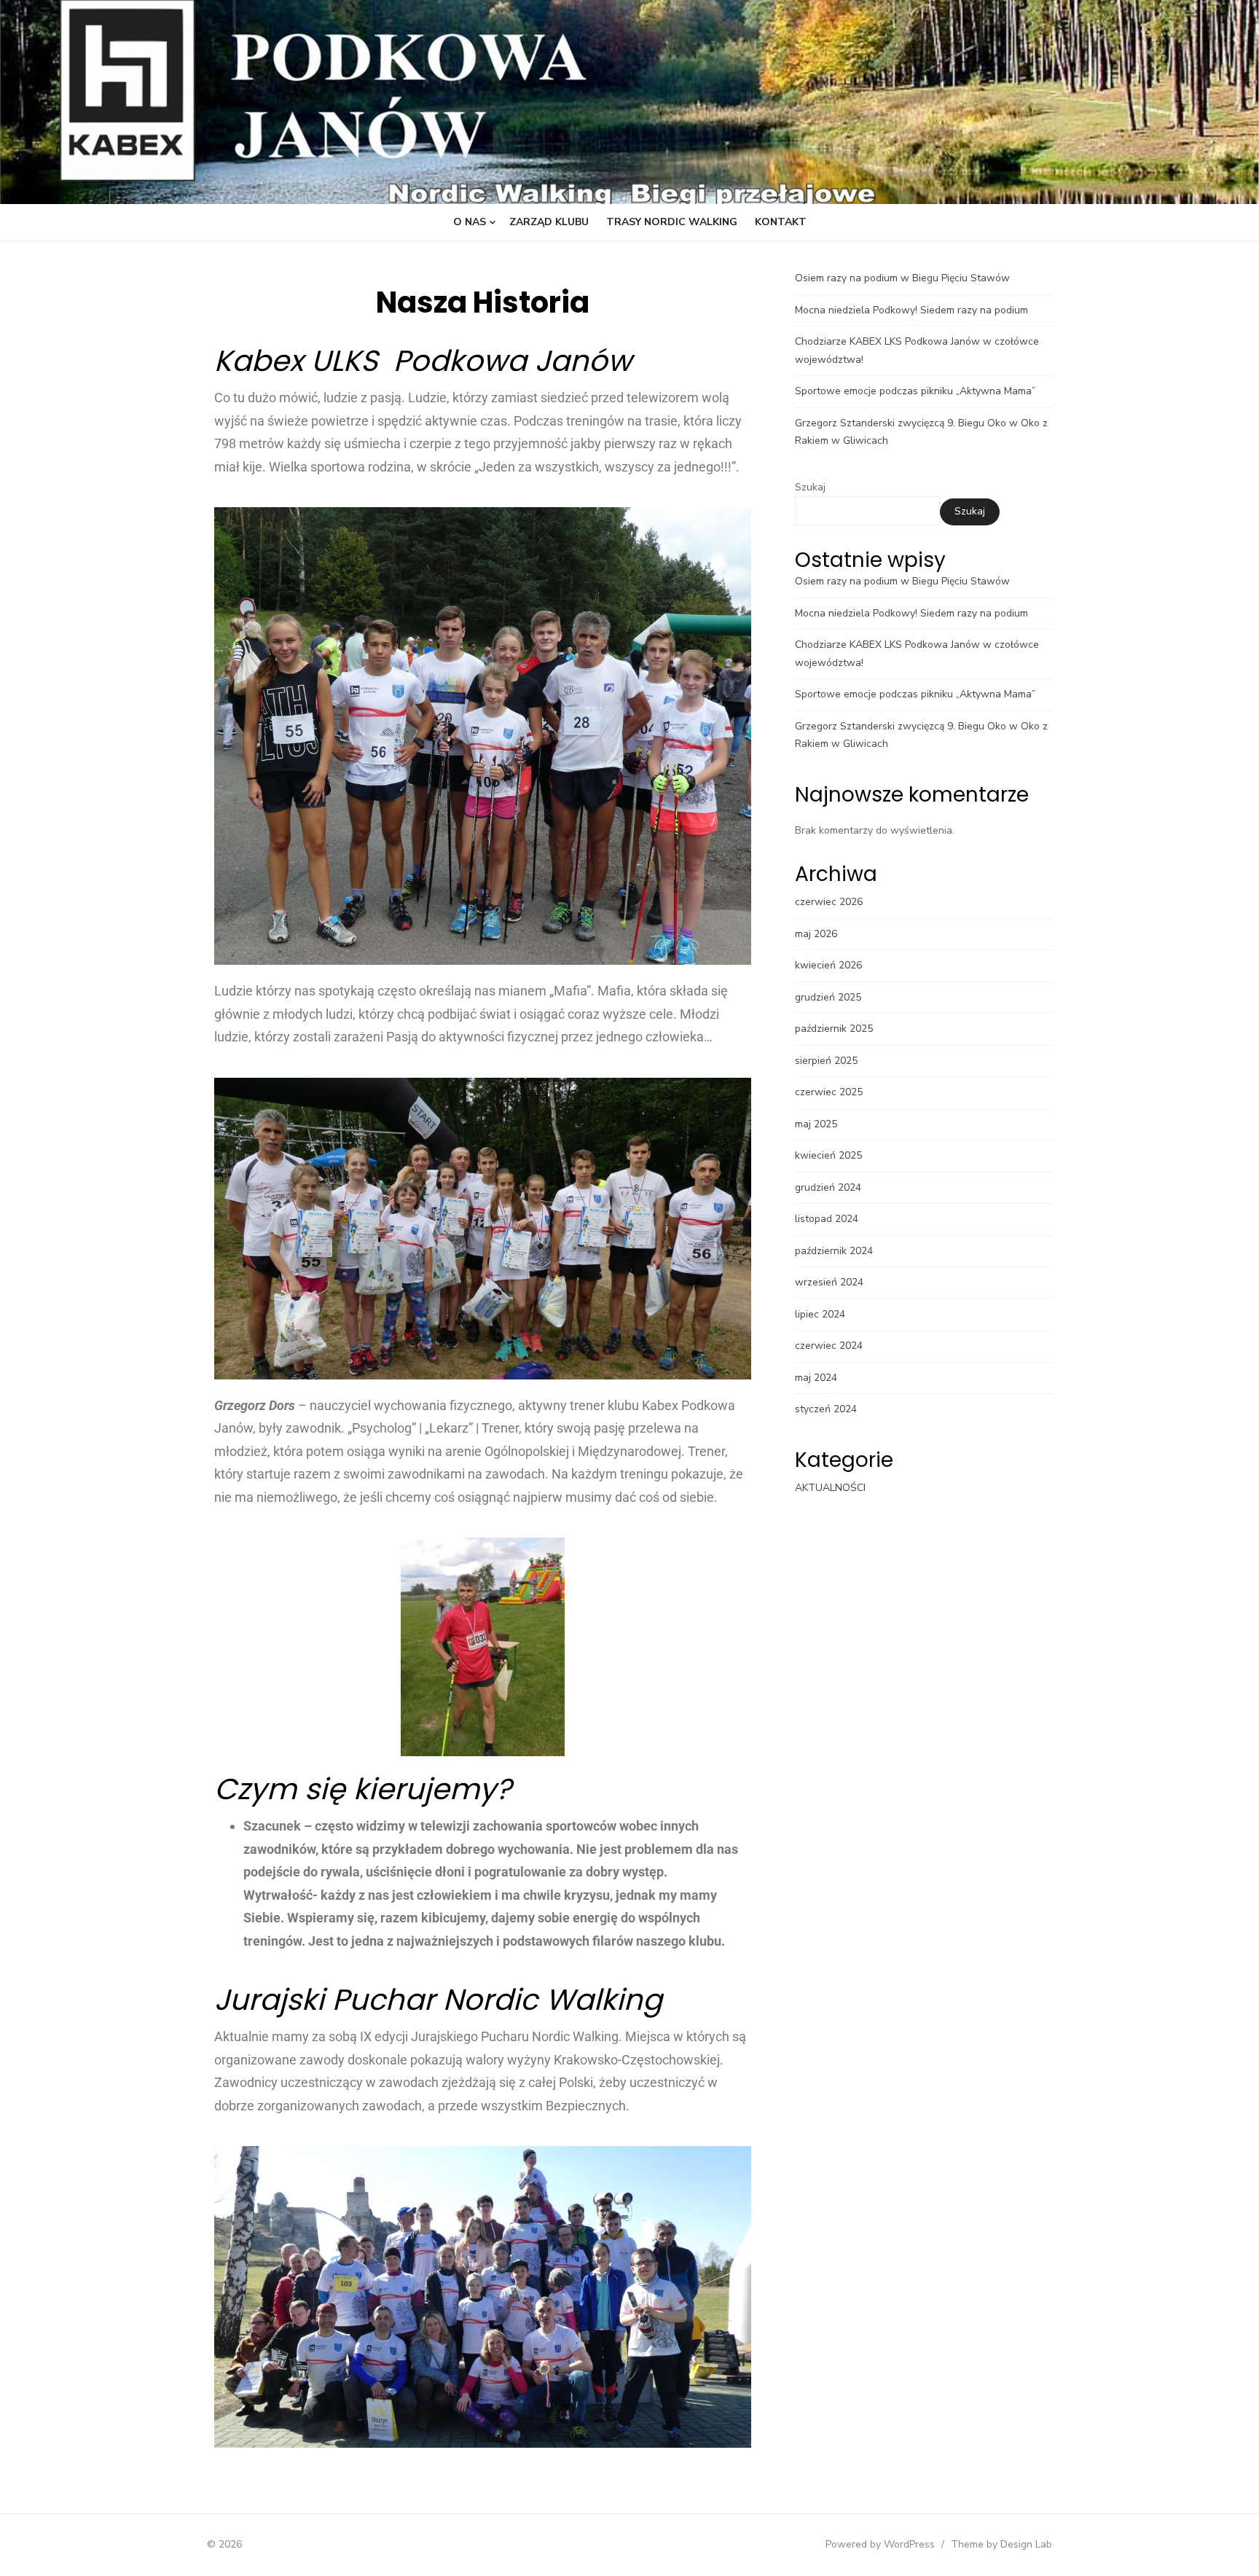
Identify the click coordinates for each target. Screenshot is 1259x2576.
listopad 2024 (827, 1219)
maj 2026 (816, 934)
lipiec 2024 (820, 1314)
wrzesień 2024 (829, 1282)
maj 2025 (816, 1124)
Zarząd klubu (549, 222)
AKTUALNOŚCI (830, 1488)
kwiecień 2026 (828, 965)
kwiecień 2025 (828, 1155)
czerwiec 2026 (829, 902)
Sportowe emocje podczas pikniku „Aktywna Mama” (915, 391)
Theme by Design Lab (1001, 2544)
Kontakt (781, 222)
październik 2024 (834, 1251)
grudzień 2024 (828, 1187)
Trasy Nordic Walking (672, 222)
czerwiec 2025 (829, 1092)
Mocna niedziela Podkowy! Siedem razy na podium (911, 310)
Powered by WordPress (880, 2544)
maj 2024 (816, 1378)
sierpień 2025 (826, 1061)
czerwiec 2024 (829, 1346)
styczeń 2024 (826, 1409)
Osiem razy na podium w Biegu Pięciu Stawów (902, 278)
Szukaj (810, 487)
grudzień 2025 (828, 997)
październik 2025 (834, 1029)
